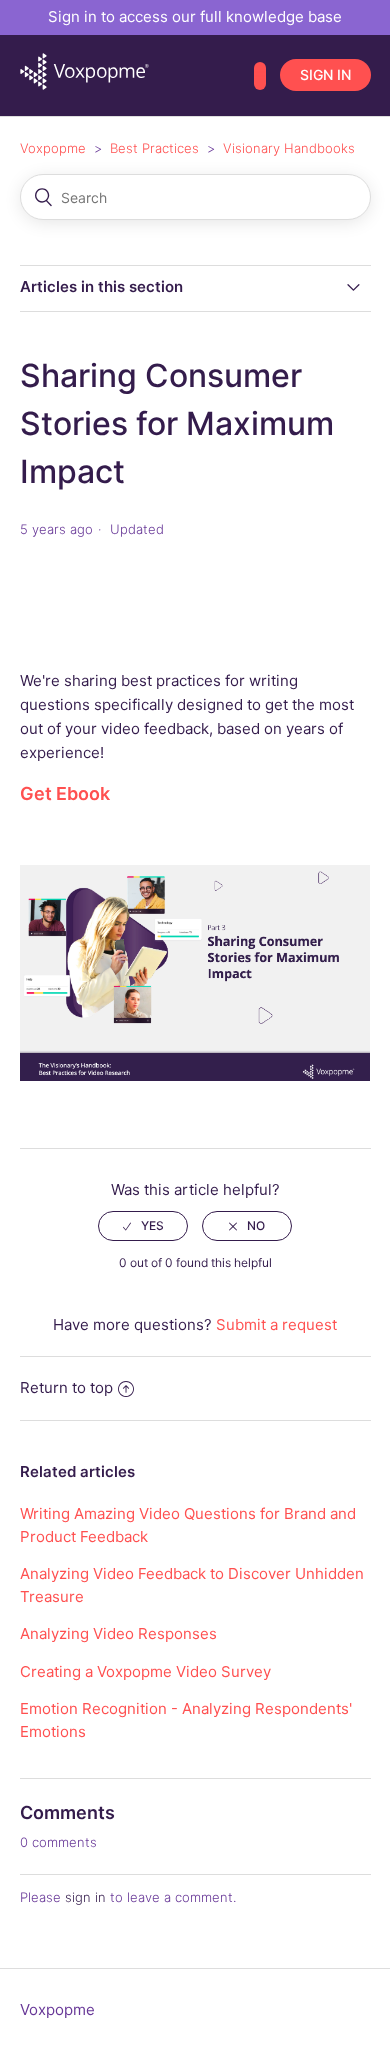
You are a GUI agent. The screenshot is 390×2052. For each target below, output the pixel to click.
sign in (85, 1897)
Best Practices (154, 148)
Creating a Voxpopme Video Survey (145, 1671)
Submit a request (276, 1324)
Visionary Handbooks (289, 148)
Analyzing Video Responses (118, 1633)
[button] (260, 76)
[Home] (84, 84)
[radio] (143, 1226)
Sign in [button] (325, 74)
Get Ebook (65, 793)
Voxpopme (53, 148)
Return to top (66, 1387)
